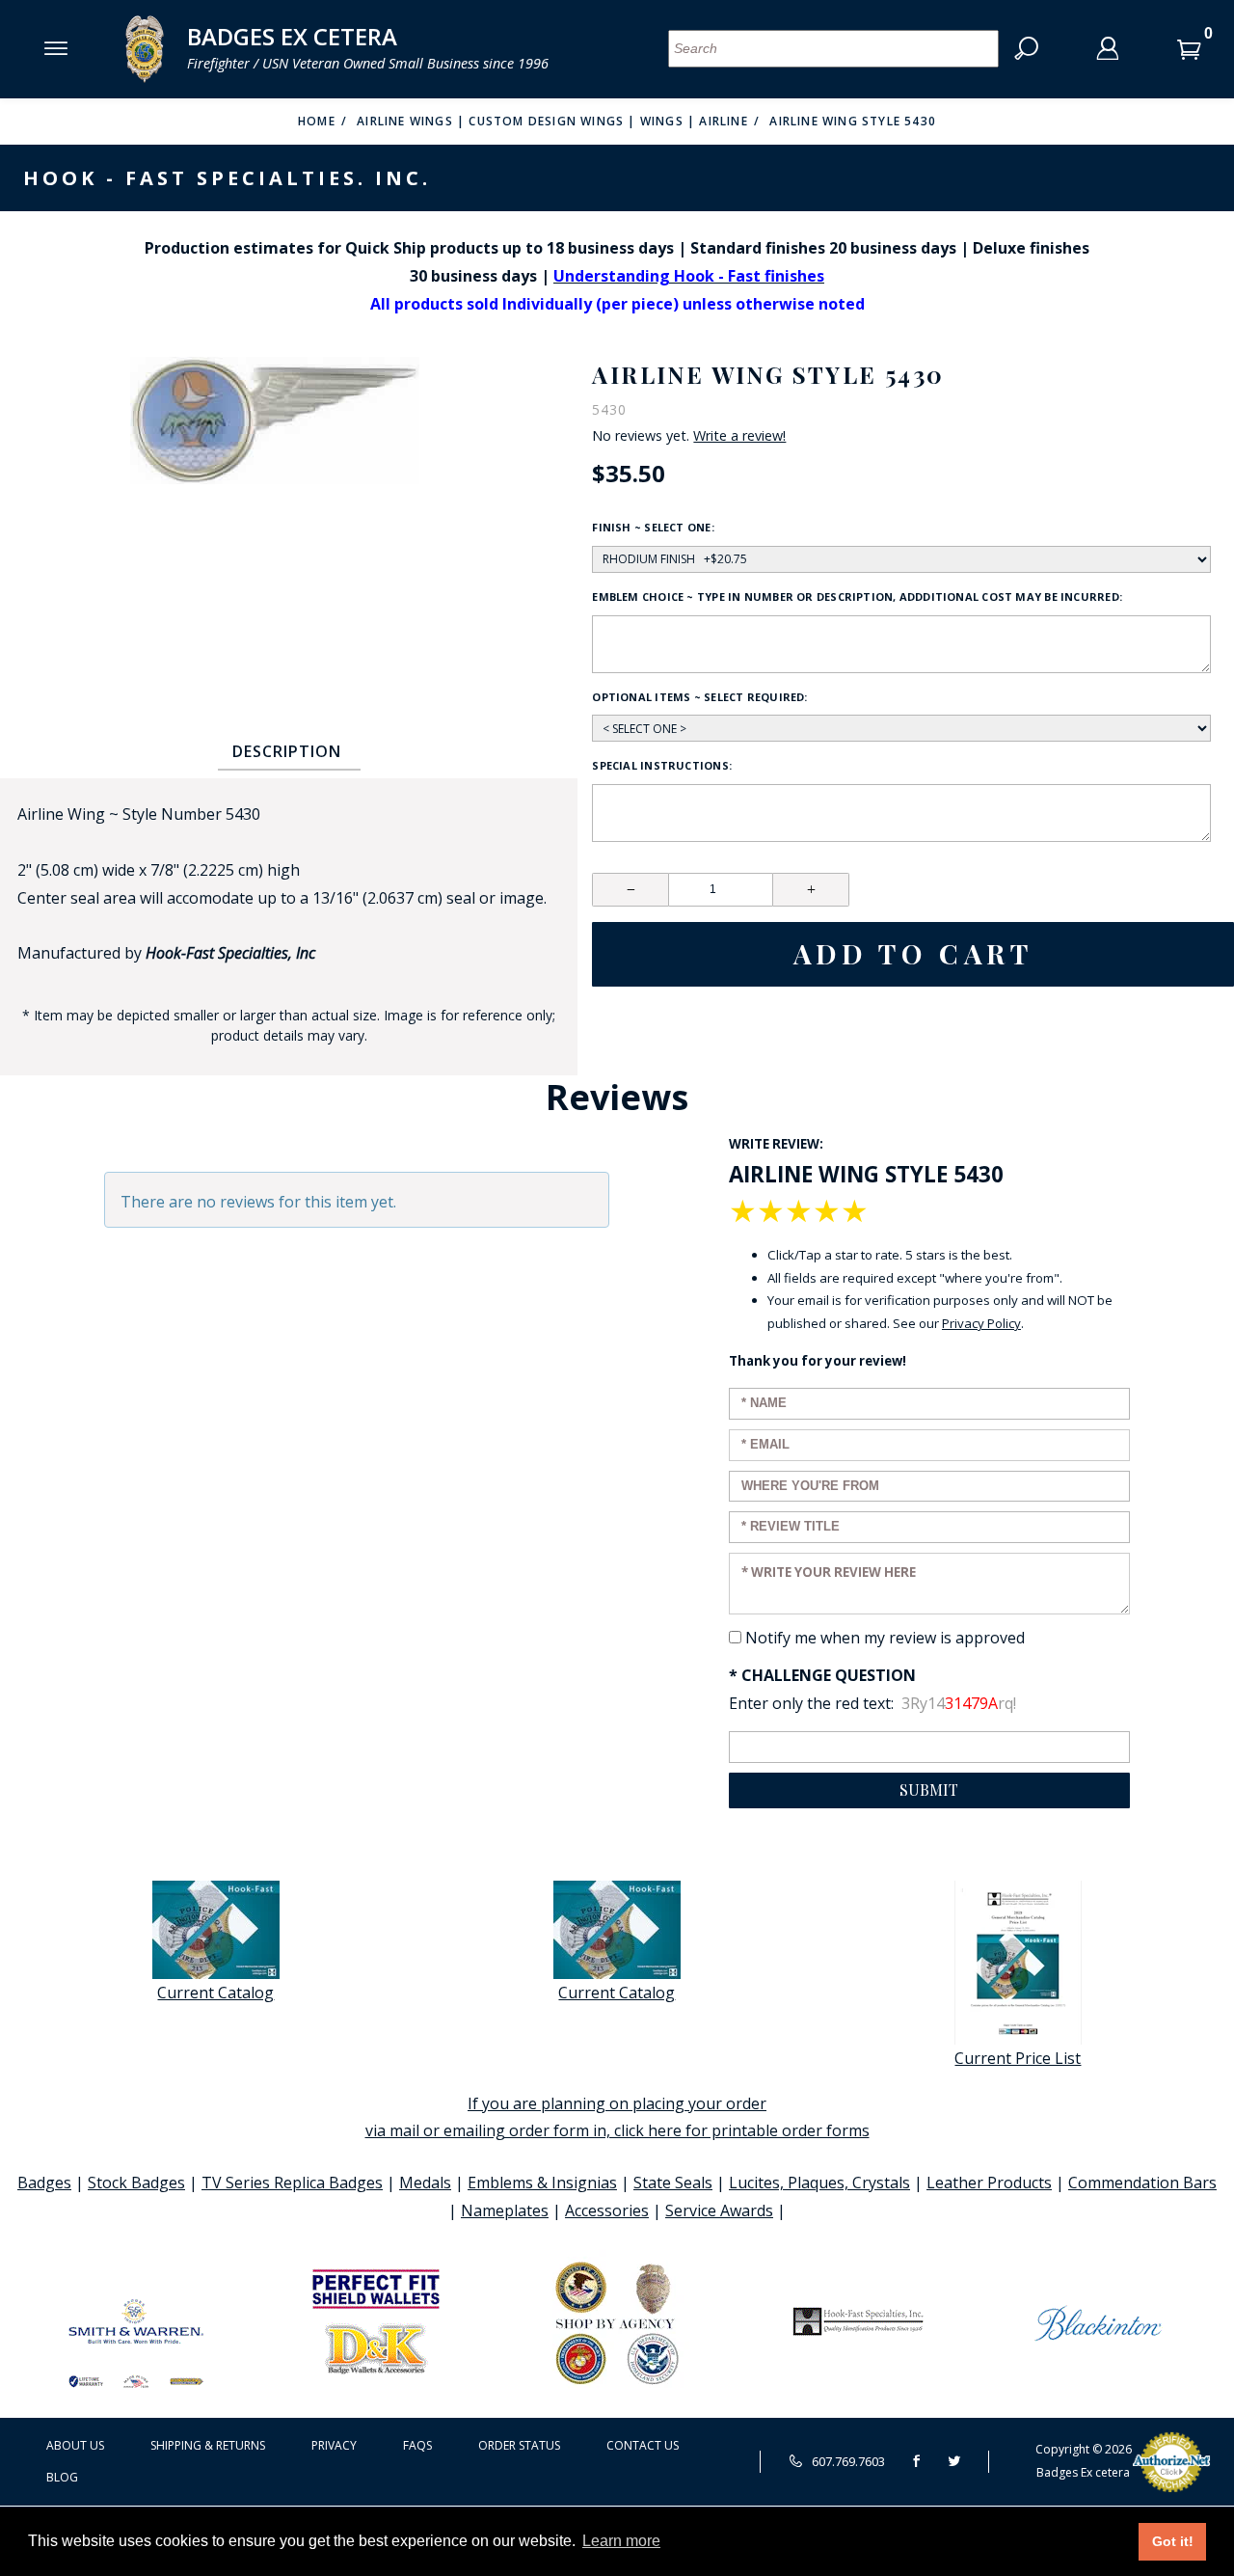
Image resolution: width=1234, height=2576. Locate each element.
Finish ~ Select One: (653, 527)
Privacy (334, 2445)
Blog (62, 2477)
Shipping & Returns (208, 2445)
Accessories (607, 2210)
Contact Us (643, 2445)
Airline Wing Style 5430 (853, 121)
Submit (929, 1790)
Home (317, 121)
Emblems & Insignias (542, 2183)
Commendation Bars (1142, 2183)
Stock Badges (136, 2183)
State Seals (673, 2183)
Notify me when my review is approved (885, 1638)
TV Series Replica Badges (292, 2183)
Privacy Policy (981, 1323)
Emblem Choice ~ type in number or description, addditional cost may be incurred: (857, 597)
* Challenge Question (822, 1675)
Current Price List (1018, 2058)
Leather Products (989, 2183)
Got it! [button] (1173, 2541)
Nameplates (505, 2210)
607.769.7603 (847, 2461)
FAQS (417, 2445)
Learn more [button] (621, 2541)
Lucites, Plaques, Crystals (819, 2183)
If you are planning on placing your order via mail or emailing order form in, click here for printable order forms (617, 2117)
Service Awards (719, 2210)
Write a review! (739, 436)
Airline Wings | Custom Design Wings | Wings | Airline (552, 121)
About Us (75, 2445)
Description (287, 751)
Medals (425, 2183)
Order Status (519, 2445)
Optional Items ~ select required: (699, 697)
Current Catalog (215, 1993)
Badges (44, 2183)
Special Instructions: (662, 765)
